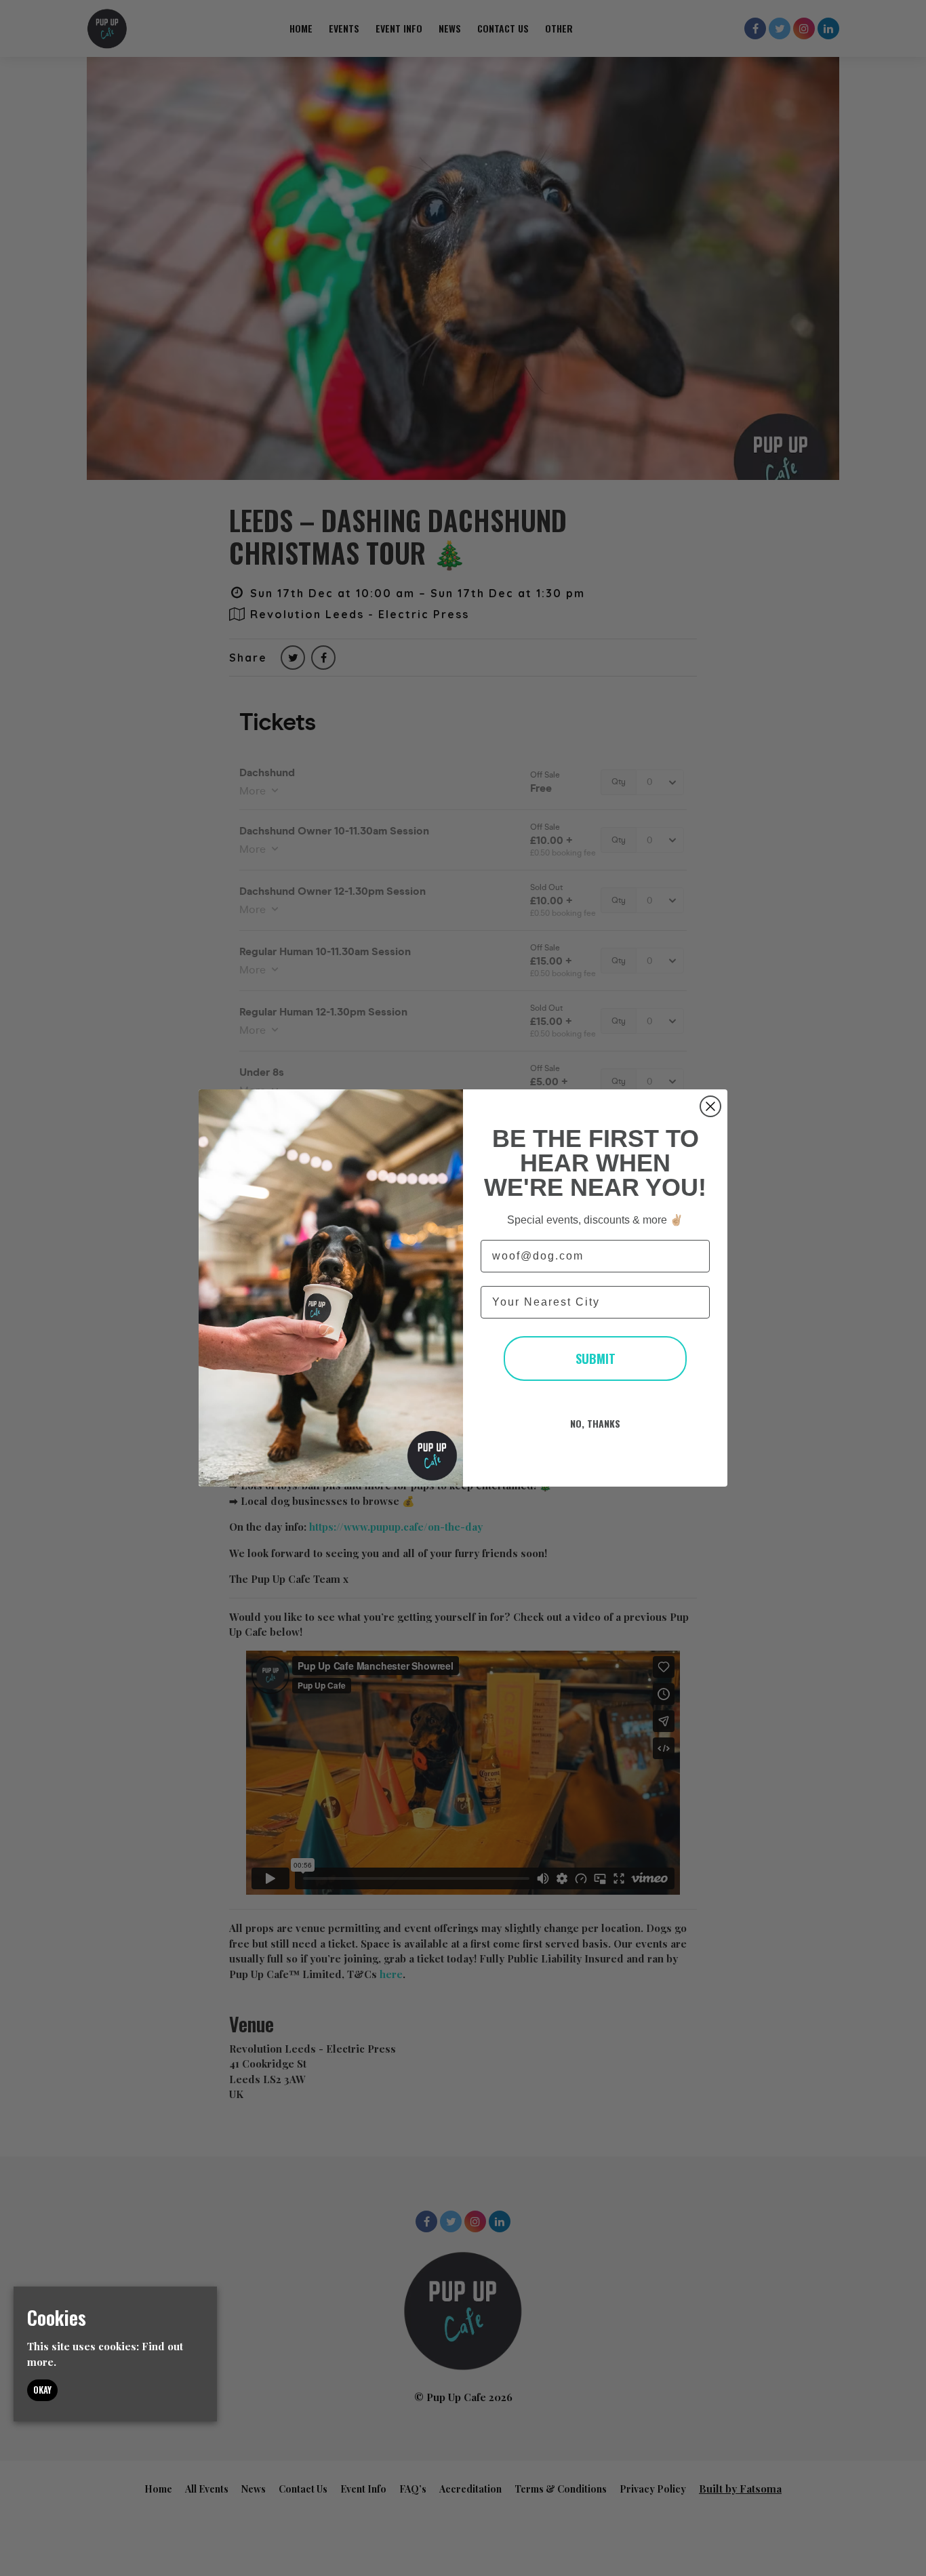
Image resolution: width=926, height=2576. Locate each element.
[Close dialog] (710, 1106)
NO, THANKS (595, 1423)
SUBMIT (596, 1359)
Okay (42, 2390)
